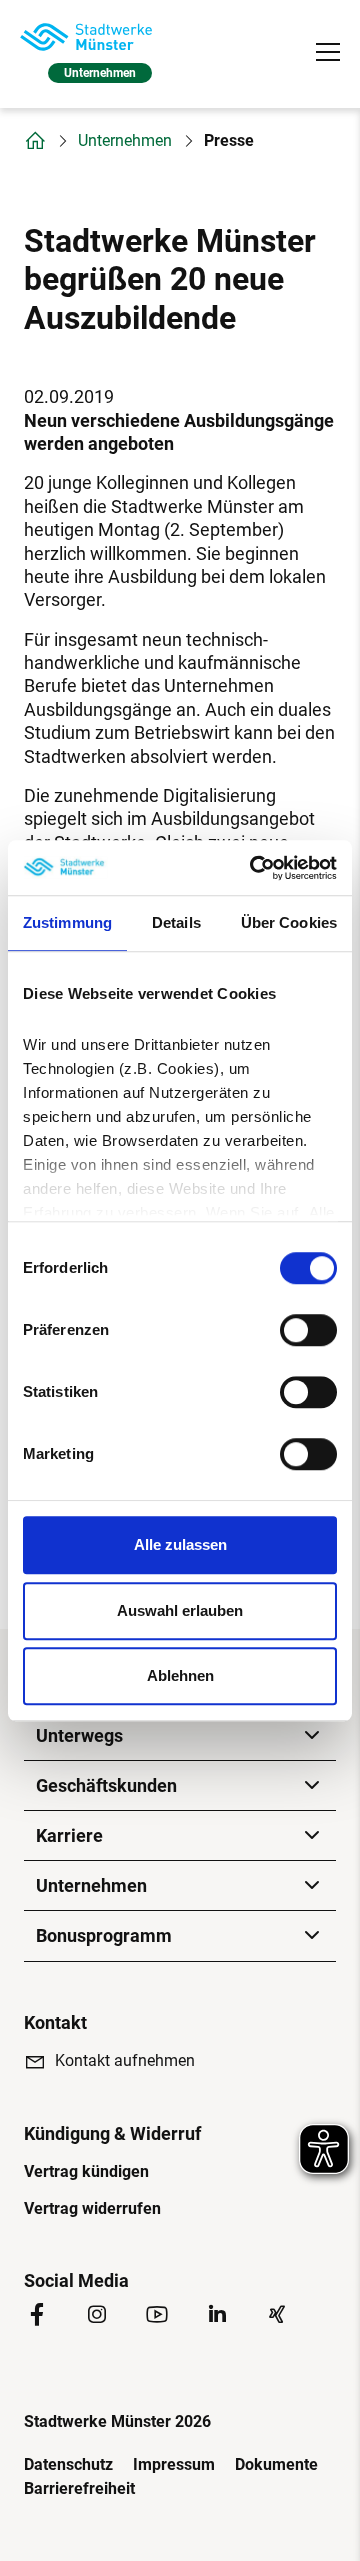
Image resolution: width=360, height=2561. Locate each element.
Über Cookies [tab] (289, 922)
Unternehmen (125, 141)
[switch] (308, 1330)
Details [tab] (176, 922)
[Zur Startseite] (86, 37)
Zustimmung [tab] (67, 922)
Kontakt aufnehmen (125, 2060)
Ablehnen (180, 1675)
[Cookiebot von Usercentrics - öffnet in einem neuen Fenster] (254, 868)
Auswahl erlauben (180, 1610)
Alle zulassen (180, 1544)
